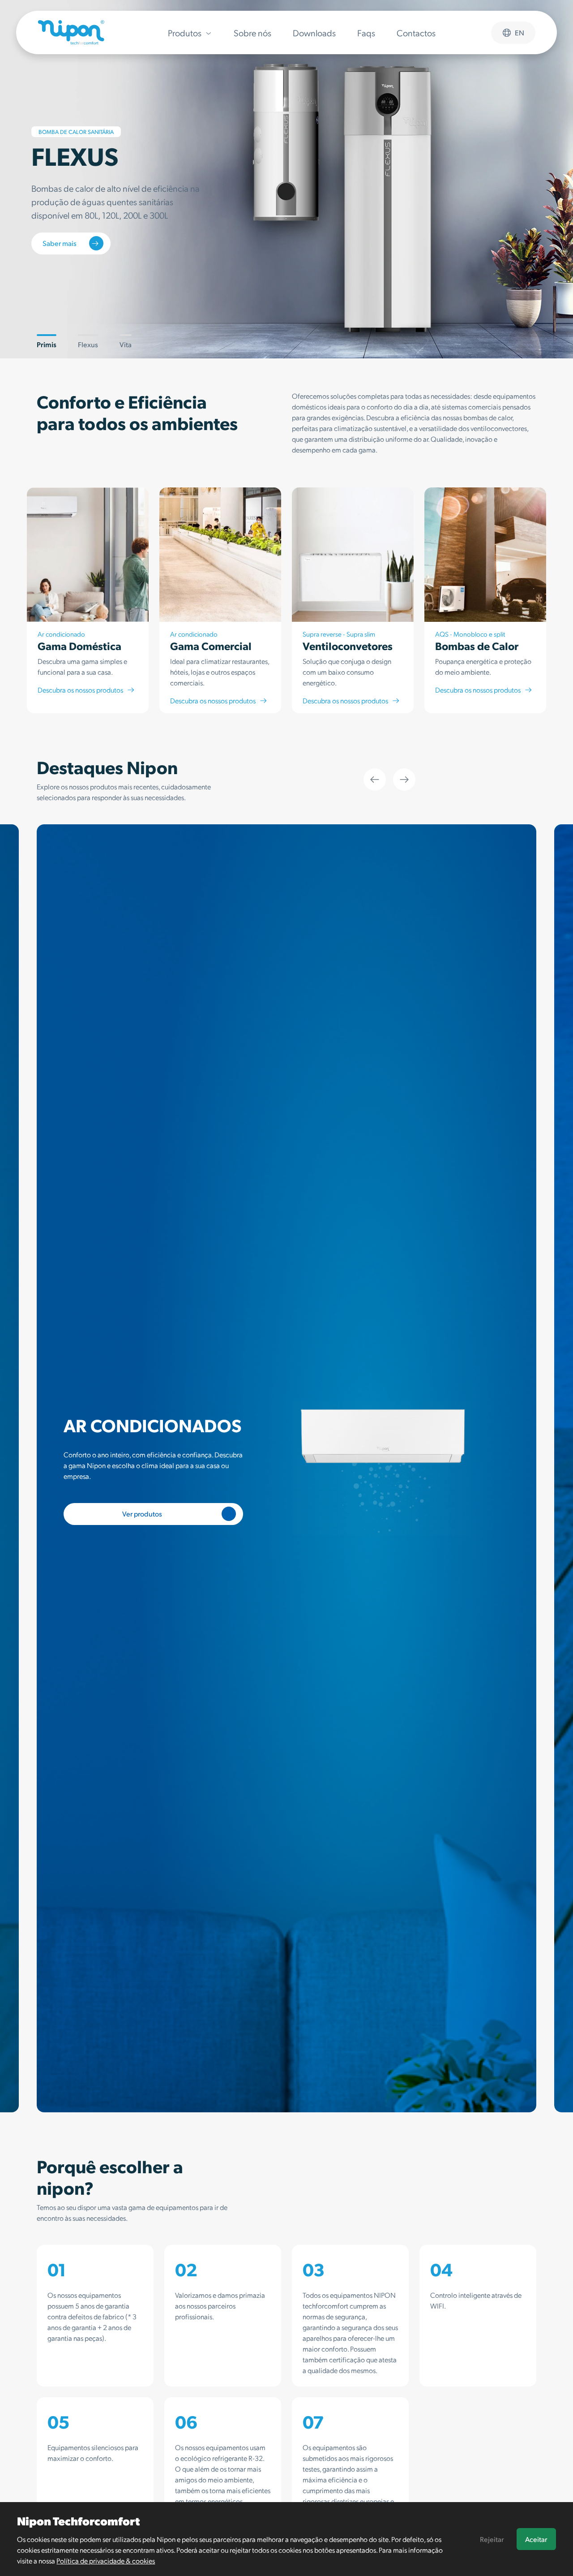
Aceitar (536, 2539)
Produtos (185, 33)
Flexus (88, 344)
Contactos (416, 33)
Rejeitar (492, 2539)
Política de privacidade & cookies (106, 2561)
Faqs (366, 33)
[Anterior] (375, 780)
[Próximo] (404, 780)
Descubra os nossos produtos (80, 690)
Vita (126, 344)
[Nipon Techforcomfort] (71, 32)
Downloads (314, 33)
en (520, 32)
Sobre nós (252, 33)
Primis (47, 344)
